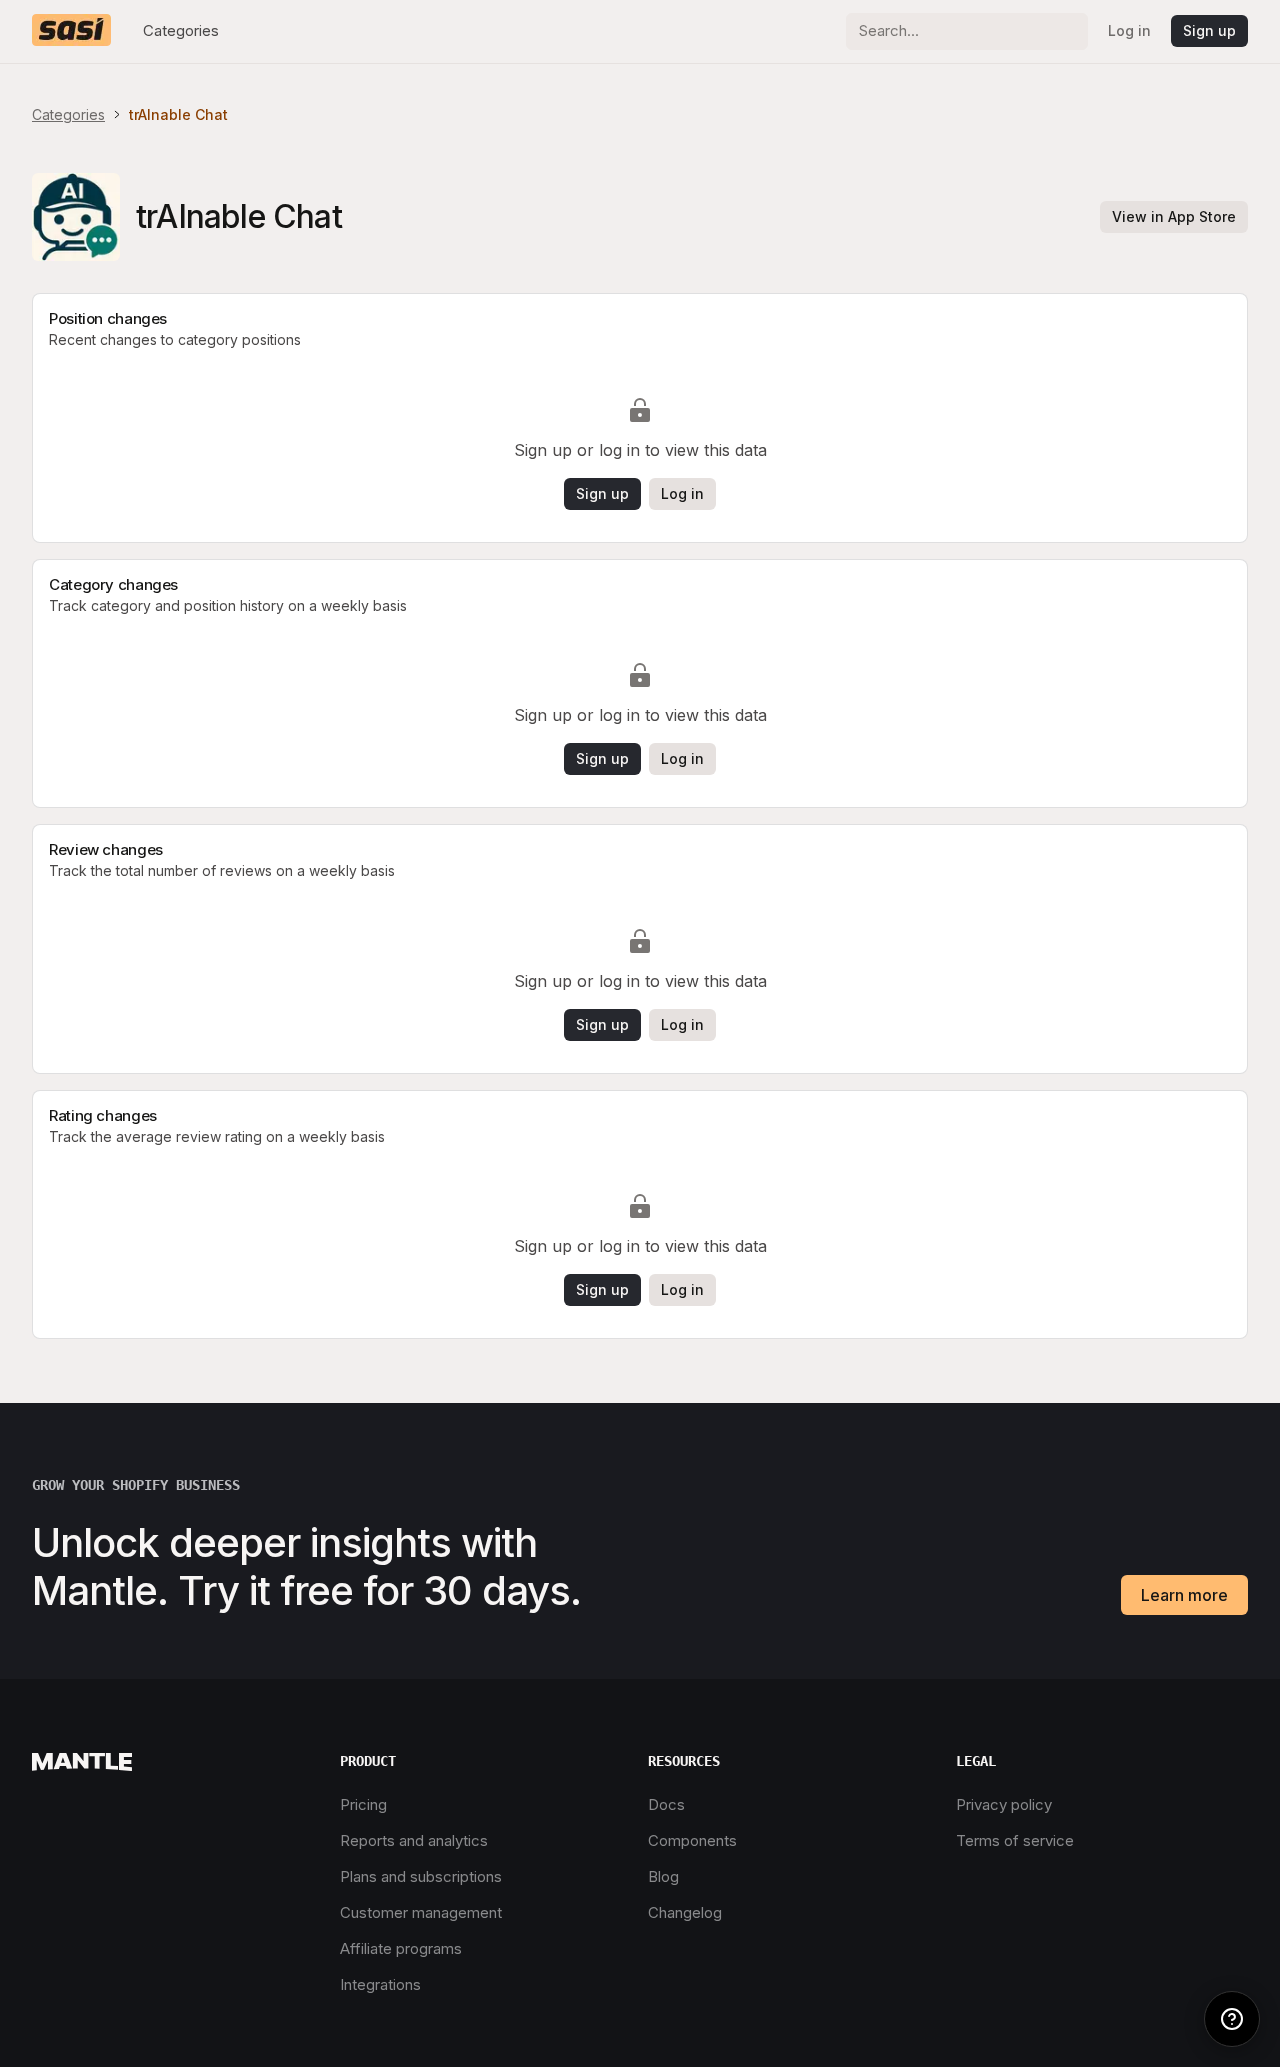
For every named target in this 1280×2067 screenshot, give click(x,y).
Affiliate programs (401, 1948)
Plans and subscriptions (421, 1876)
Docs (666, 1804)
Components (692, 1840)
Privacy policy (1004, 1804)
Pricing (363, 1804)
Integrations (380, 1984)
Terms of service (1015, 1840)
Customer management (421, 1912)
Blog (663, 1876)
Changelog (685, 1912)
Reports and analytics (414, 1840)
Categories (181, 30)
